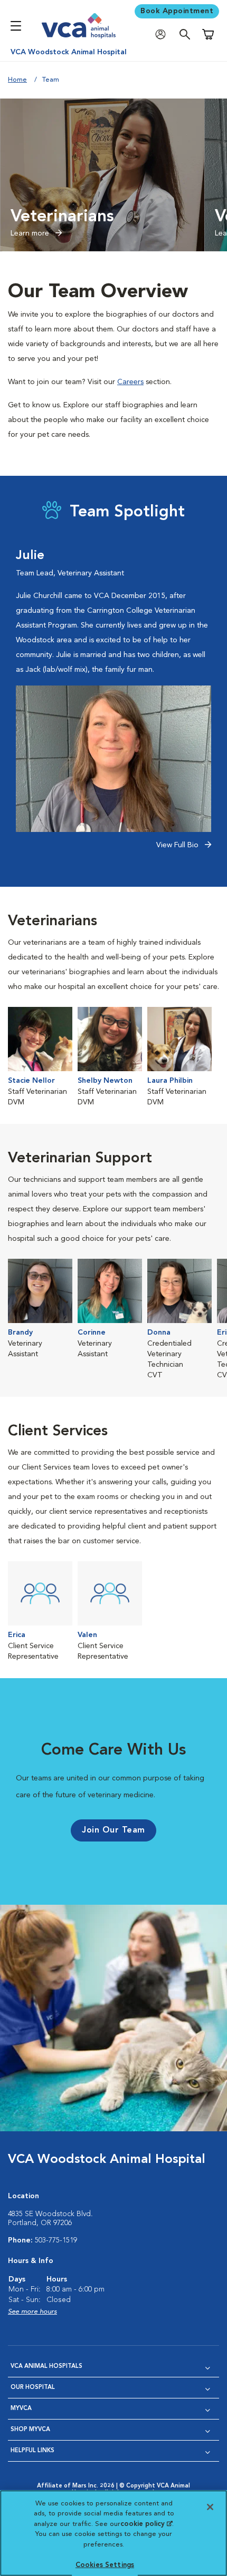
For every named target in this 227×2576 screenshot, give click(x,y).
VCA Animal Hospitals (46, 2367)
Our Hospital (33, 2388)
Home (17, 80)
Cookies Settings (105, 2565)
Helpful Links (32, 2451)
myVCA (21, 2409)
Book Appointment (177, 11)
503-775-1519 (56, 2240)
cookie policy (146, 2524)
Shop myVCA (30, 2430)
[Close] (210, 2507)
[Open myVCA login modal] (163, 35)
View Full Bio (178, 845)
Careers (130, 382)
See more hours (32, 2312)
